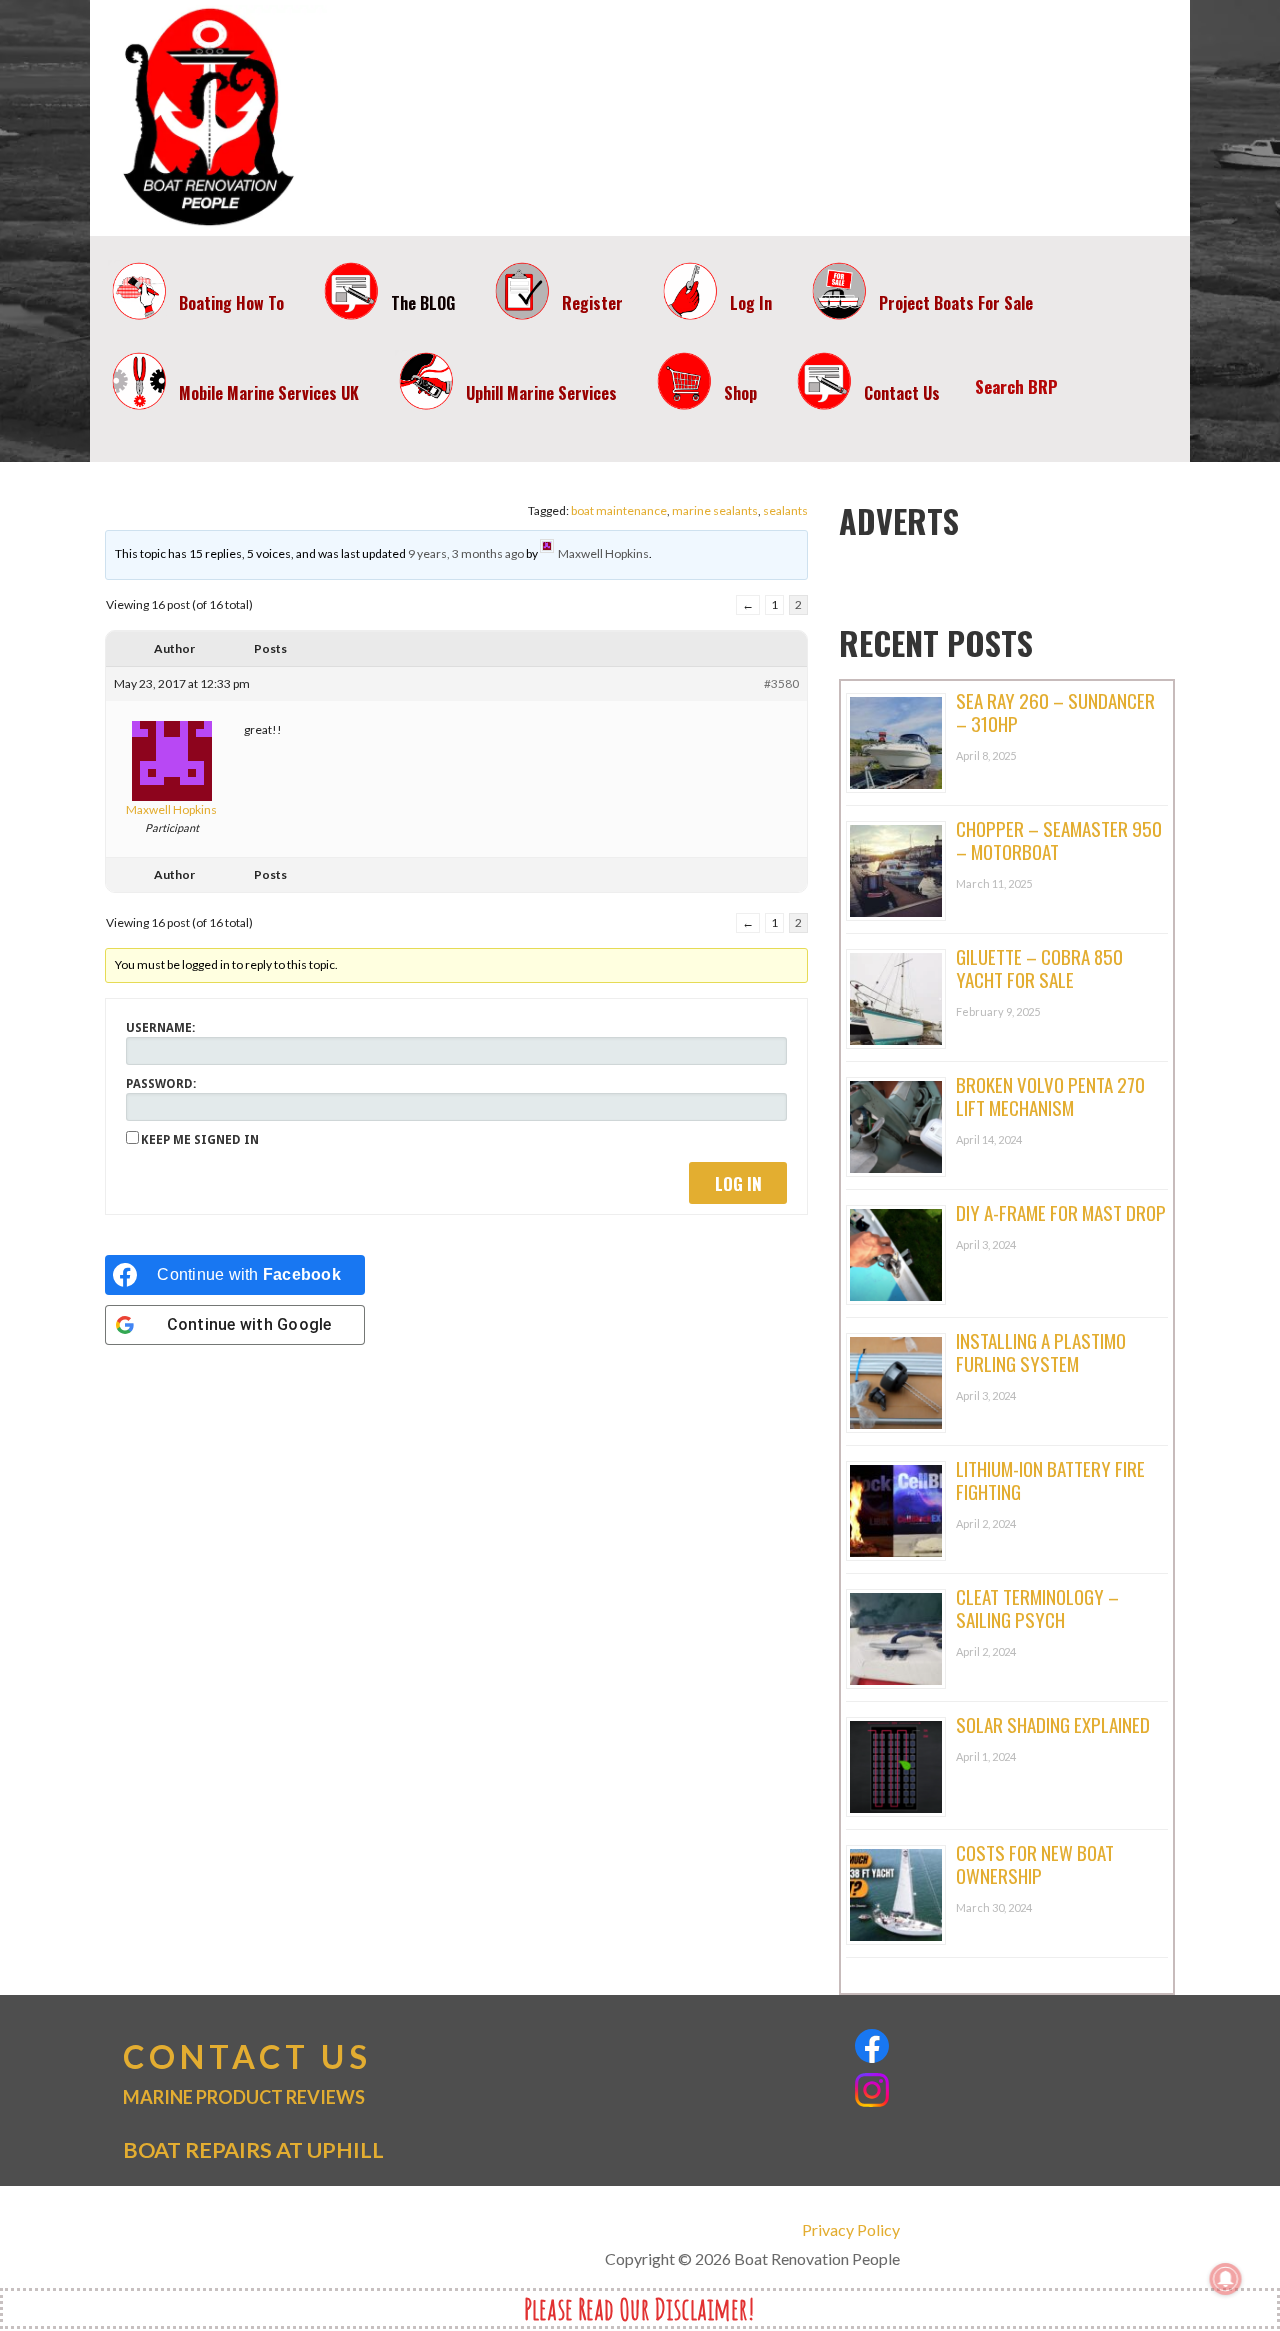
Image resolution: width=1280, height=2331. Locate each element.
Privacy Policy (850, 2229)
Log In (738, 1183)
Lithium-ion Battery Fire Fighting (1050, 1479)
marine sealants (715, 510)
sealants (785, 510)
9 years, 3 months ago (466, 553)
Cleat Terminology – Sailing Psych (1037, 1607)
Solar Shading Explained (1053, 1724)
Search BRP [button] (1016, 386)
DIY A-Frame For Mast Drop (1061, 1212)
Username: (160, 1028)
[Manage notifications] (1226, 2279)
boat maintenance (619, 510)
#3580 (781, 683)
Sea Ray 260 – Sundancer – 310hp (1055, 711)
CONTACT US (247, 2057)
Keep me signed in (200, 1140)
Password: (161, 1084)
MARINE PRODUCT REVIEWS (244, 2097)
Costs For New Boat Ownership (1035, 1863)
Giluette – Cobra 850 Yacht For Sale (1039, 967)
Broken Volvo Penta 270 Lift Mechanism (1050, 1095)
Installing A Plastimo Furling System (1041, 1351)
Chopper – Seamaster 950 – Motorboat (1059, 839)
